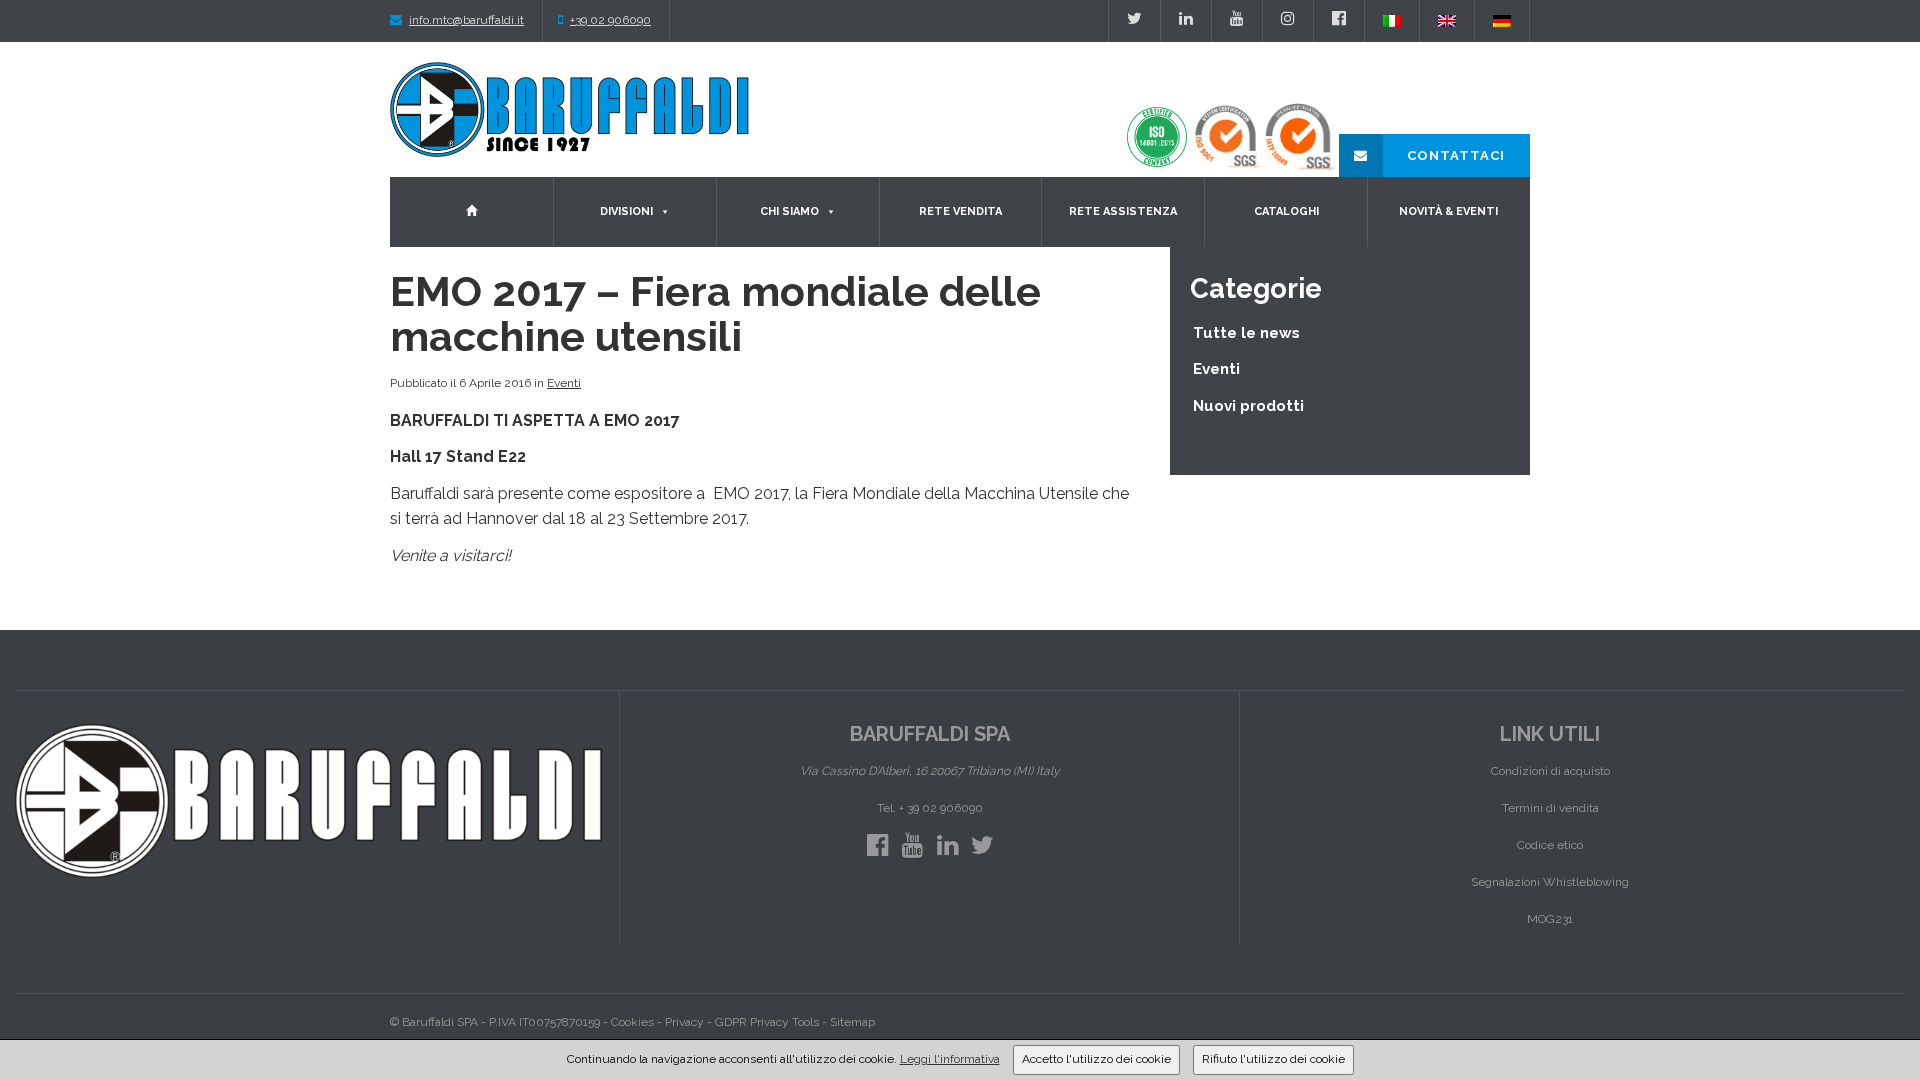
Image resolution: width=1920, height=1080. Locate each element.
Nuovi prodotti (1248, 406)
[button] (664, 212)
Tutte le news (1246, 333)
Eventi (564, 383)
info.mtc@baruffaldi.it (466, 20)
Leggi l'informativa (950, 1059)
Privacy (684, 1022)
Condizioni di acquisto (1550, 771)
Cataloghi (1286, 211)
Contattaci (1454, 155)
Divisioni (626, 211)
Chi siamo (789, 211)
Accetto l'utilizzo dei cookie (1096, 1059)
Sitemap (852, 1022)
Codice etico (1550, 845)
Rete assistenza (1123, 211)
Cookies (632, 1022)
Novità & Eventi (1448, 211)
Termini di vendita (1550, 808)
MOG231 (1550, 919)
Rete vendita (960, 211)
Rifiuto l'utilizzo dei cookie (1273, 1059)
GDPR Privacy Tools (767, 1022)
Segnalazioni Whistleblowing (1550, 882)
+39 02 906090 (610, 20)
